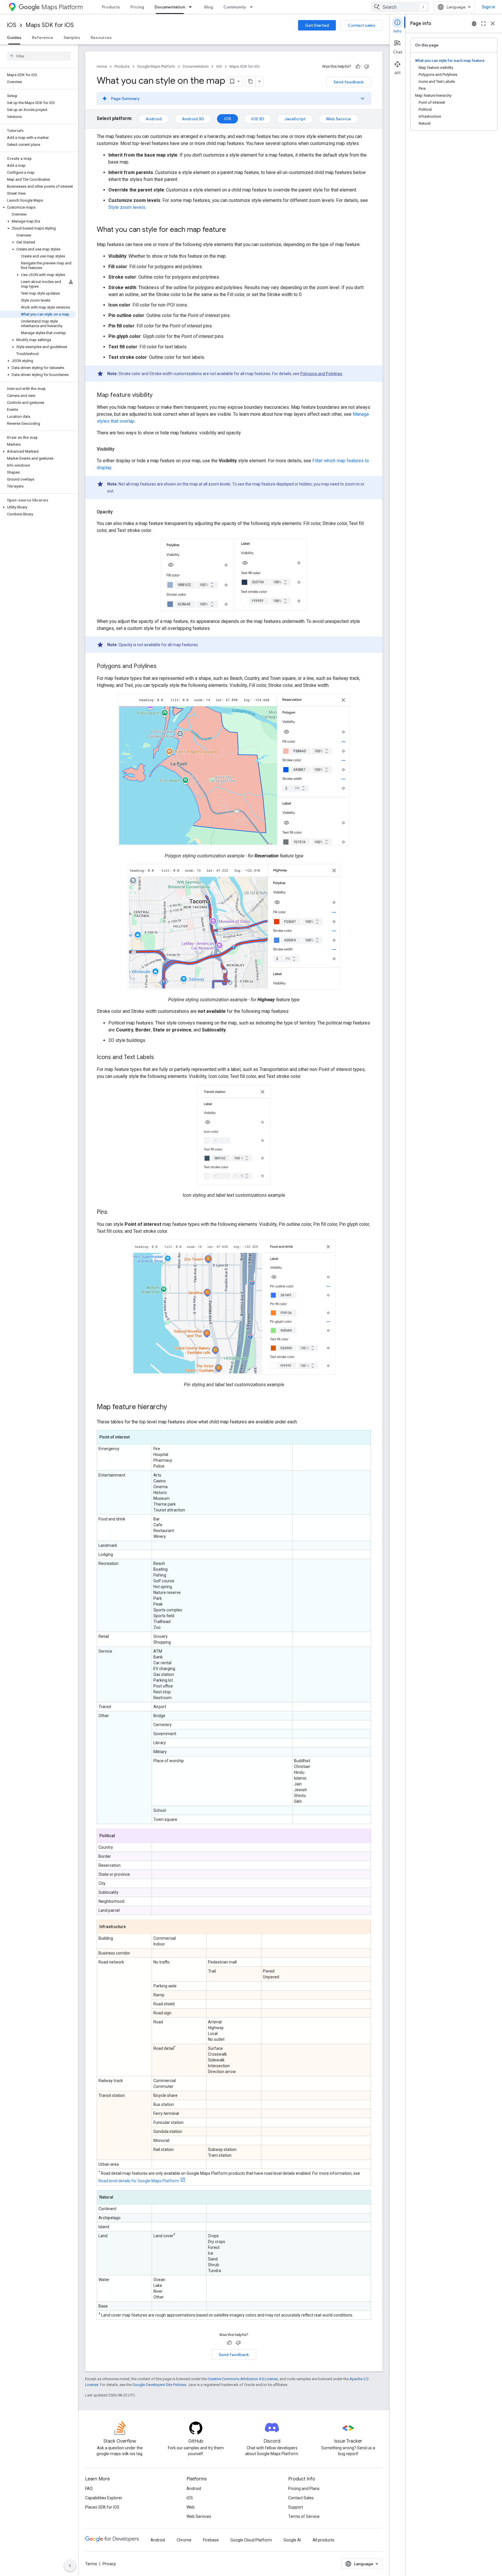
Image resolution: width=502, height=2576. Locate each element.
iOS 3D (258, 119)
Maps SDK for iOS (50, 25)
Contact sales (362, 25)
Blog (209, 7)
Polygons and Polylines (321, 374)
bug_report (474, 24)
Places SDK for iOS (102, 2507)
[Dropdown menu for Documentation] (192, 7)
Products (111, 7)
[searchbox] (39, 56)
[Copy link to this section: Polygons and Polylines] (162, 667)
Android (154, 119)
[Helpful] (358, 67)
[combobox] (400, 7)
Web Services (199, 2516)
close (493, 24)
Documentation (170, 7)
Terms (91, 2564)
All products (323, 2540)
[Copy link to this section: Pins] (113, 1212)
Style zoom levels (127, 207)
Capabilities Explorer (104, 2498)
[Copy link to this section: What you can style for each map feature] (232, 230)
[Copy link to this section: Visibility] (120, 449)
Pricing (137, 7)
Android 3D (193, 119)
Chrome (184, 2540)
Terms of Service (304, 2516)
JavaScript (295, 119)
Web (191, 2507)
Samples (72, 37)
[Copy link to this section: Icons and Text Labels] (160, 1058)
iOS (12, 25)
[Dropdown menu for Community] (253, 7)
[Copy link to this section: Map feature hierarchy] (173, 1407)
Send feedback (349, 82)
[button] (38, 207)
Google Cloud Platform (251, 2540)
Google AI (292, 2540)
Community (235, 7)
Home (102, 66)
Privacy (109, 2564)
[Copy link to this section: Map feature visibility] (158, 395)
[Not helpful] (367, 67)
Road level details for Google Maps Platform (139, 2181)
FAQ (89, 2489)
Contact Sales (301, 2498)
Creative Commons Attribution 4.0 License (243, 2379)
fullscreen (483, 24)
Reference (43, 37)
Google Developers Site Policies (159, 2385)
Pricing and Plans (304, 2489)
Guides (14, 37)
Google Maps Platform (156, 66)
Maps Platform (62, 7)
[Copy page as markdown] (250, 81)
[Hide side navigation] (70, 2566)
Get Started (317, 25)
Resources (101, 37)
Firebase (211, 2540)
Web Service (338, 119)
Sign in (488, 7)
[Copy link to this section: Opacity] (119, 512)
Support (296, 2507)
